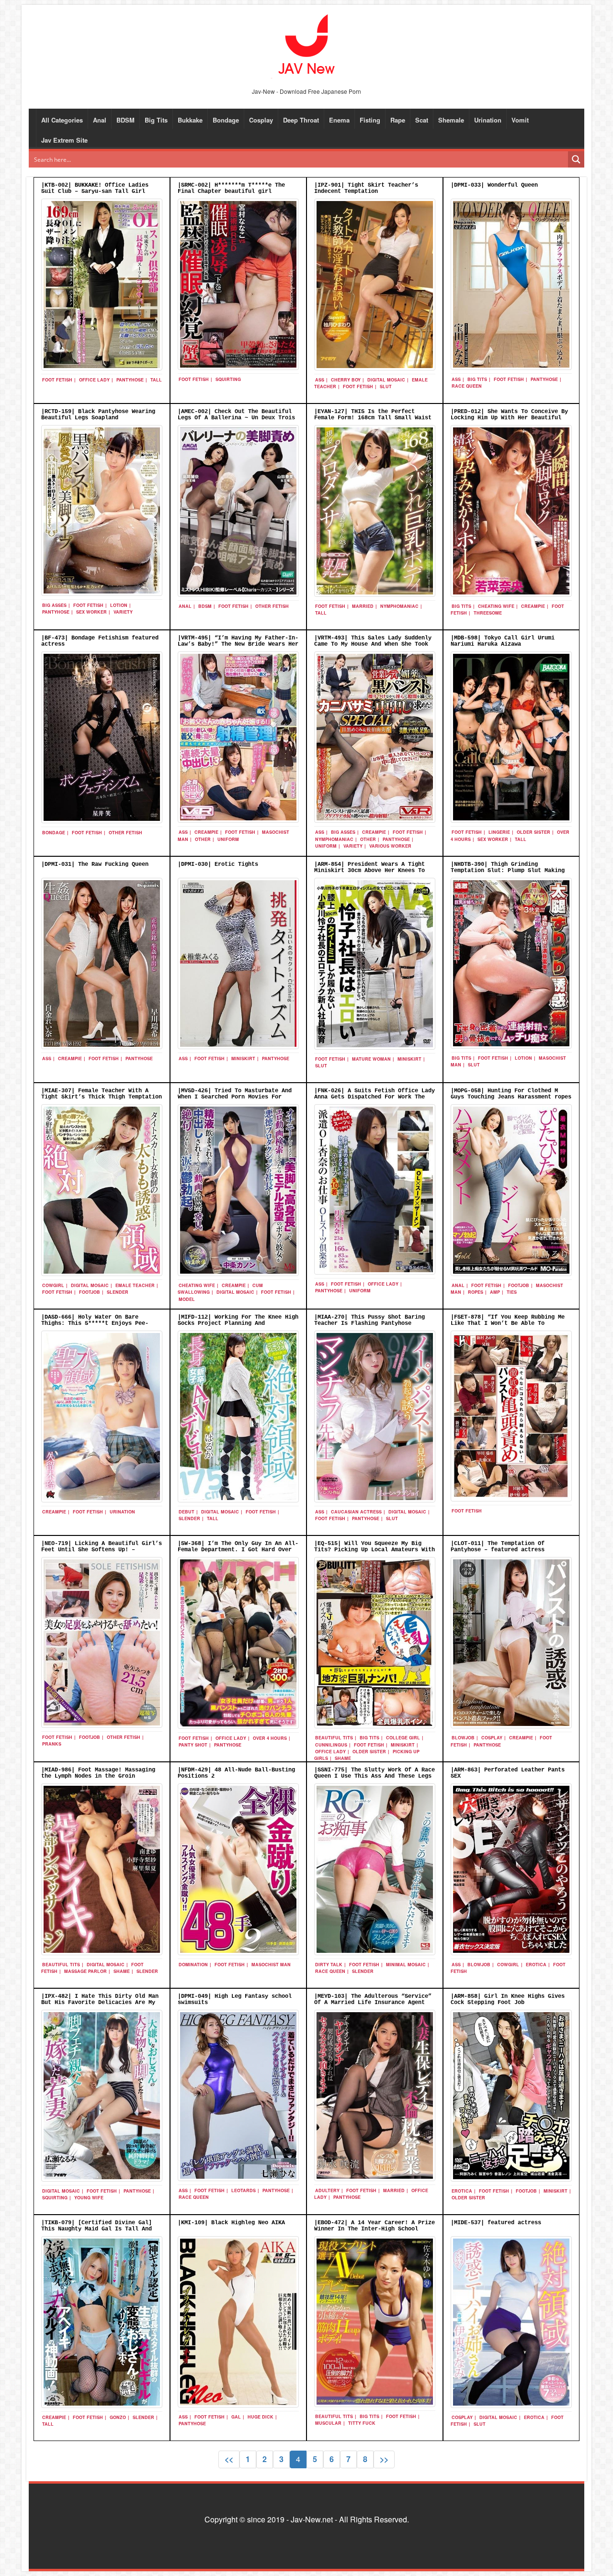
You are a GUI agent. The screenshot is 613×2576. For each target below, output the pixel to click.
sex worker (91, 612)
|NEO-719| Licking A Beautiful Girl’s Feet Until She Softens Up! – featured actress (102, 1550)
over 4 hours (270, 1738)
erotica (536, 1965)
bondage (54, 833)
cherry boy (346, 380)
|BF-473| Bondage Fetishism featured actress (100, 641)
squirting (228, 379)
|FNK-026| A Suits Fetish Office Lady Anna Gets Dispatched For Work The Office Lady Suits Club (375, 1097)
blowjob (463, 1738)
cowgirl (53, 1285)
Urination (488, 120)
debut (187, 1512)
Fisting (370, 120)
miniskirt (243, 1058)
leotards (244, 2190)
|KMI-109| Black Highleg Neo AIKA (231, 2223)
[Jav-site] (306, 45)
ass (320, 380)
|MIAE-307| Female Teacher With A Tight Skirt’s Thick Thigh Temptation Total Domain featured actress (102, 1097)
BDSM (125, 120)
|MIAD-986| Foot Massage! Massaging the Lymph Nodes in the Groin (98, 1773)
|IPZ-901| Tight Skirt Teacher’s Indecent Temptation (366, 188)
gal (236, 2417)
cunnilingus (331, 1745)
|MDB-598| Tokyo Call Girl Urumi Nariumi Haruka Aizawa (503, 641)
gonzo (118, 2417)
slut (386, 386)
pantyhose (130, 380)
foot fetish (57, 380)
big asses (54, 605)
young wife (89, 2198)
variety (123, 612)
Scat (422, 120)
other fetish (272, 606)
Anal (100, 120)
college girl (403, 1738)
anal (185, 606)
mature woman (371, 1059)
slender (118, 1292)
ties (512, 1292)
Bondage (226, 120)
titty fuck (362, 2423)
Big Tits (156, 120)
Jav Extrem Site (64, 140)
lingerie (499, 832)
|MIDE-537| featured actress (496, 2223)
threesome (488, 613)
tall (156, 380)
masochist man (271, 1965)
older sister (534, 832)
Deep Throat (301, 120)
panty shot (193, 1745)
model (187, 1299)
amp (495, 1292)
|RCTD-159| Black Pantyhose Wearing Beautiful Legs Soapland (98, 415)
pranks (52, 1744)
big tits (477, 379)
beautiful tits (334, 1738)
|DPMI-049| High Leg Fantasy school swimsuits (235, 1999)
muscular (328, 2423)
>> (384, 2459)
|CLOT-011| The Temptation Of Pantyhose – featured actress (498, 1547)
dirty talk (329, 1965)
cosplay (492, 1738)
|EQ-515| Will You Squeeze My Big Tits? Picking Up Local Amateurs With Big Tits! (375, 1550)
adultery (327, 2190)
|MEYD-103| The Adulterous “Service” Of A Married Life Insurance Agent (373, 1999)
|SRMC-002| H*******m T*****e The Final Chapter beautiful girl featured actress (231, 191)
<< (229, 2459)
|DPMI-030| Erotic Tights (218, 864)
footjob (90, 1292)
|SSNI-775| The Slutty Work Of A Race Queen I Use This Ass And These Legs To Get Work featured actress (375, 1776)
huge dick (261, 2417)
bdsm (205, 606)
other (203, 839)
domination (193, 1965)
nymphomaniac (399, 606)
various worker (390, 846)
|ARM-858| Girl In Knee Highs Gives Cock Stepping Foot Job (508, 1999)
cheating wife (496, 606)
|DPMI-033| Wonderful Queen (494, 185)
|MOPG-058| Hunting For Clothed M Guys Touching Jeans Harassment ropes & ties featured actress (511, 1097)
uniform (228, 839)
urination (122, 1512)
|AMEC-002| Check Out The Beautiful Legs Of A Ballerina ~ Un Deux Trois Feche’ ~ (236, 418)
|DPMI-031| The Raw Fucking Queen (95, 864)
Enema (339, 120)
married (363, 606)
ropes (476, 1292)
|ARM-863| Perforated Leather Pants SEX (508, 1773)
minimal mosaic (406, 1965)
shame (343, 1758)
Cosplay (261, 120)
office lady (94, 380)
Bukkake (190, 120)
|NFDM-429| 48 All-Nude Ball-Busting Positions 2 (236, 1773)
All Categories (62, 120)
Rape (398, 120)
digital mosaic (386, 380)
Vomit (520, 120)
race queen (467, 386)
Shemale (451, 120)
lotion (119, 605)
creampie (533, 606)
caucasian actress (356, 1512)
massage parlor (85, 1971)
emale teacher (135, 1285)
